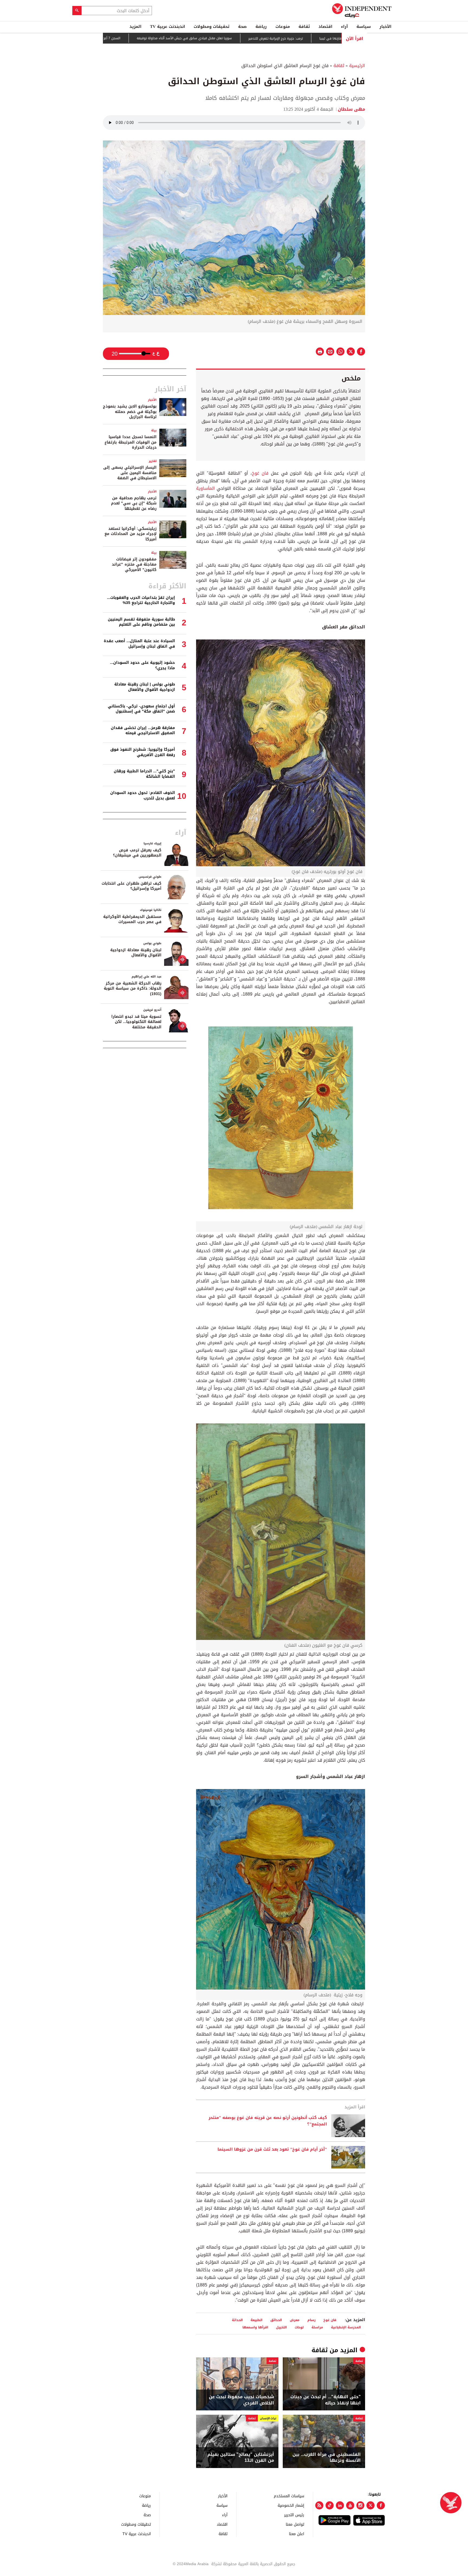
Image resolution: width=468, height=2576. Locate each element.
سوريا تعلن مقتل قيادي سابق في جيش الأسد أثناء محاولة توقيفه (257, 38)
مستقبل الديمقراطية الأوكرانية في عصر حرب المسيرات (132, 919)
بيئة (154, 430)
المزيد (135, 27)
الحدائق (276, 2320)
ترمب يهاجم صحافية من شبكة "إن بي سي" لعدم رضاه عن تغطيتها (134, 503)
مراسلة (317, 2327)
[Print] (320, 352)
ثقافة (304, 27)
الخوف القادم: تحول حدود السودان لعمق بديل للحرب (143, 795)
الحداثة (237, 2320)
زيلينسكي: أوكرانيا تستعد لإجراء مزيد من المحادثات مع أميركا (131, 534)
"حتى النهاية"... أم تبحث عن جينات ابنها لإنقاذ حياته (326, 2400)
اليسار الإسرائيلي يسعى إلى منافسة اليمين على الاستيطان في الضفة (130, 473)
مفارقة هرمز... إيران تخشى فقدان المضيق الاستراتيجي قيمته (143, 731)
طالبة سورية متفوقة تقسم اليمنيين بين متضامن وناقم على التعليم (141, 622)
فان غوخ (261, 473)
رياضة (261, 27)
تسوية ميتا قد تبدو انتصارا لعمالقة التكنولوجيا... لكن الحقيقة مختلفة (136, 1022)
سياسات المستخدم (289, 2496)
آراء (344, 27)
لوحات (299, 2327)
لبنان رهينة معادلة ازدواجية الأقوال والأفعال (136, 953)
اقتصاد (325, 27)
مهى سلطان (351, 109)
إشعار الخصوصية (291, 2505)
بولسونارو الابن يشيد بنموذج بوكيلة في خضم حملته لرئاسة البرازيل (130, 412)
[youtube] (350, 2505)
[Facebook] (381, 2505)
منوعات (283, 27)
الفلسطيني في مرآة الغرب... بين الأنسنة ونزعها (327, 2458)
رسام (311, 2320)
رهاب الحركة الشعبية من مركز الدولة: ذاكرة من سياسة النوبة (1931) (133, 989)
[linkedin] (340, 2505)
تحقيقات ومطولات (212, 27)
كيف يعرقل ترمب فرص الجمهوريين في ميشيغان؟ (137, 853)
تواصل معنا (295, 2524)
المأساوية (205, 488)
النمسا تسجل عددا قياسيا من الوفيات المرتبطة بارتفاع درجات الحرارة (131, 442)
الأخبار (385, 27)
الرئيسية (357, 66)
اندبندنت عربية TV (168, 27)
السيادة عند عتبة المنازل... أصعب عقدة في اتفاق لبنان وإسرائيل (139, 644)
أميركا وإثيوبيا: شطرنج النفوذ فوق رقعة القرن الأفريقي (143, 752)
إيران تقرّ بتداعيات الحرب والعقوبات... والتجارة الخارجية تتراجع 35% (141, 600)
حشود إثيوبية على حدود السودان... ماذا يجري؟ (142, 665)
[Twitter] (370, 2505)
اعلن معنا (297, 2534)
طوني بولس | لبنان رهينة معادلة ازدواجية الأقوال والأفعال (145, 687)
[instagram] (360, 2505)
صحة (242, 27)
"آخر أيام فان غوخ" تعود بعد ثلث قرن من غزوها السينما (272, 2150)
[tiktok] (330, 2505)
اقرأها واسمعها (255, 2327)
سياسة (364, 27)
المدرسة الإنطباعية (346, 2327)
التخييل (281, 2327)
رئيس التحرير (294, 2515)
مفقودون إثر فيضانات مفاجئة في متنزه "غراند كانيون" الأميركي (134, 565)
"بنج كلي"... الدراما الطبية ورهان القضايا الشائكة (144, 774)
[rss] (319, 2505)
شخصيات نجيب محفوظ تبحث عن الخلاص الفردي (241, 2400)
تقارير (153, 461)
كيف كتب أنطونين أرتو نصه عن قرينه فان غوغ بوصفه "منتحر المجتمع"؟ (268, 2121)
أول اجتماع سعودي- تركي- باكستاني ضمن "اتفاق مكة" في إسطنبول (141, 709)
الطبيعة (256, 2320)
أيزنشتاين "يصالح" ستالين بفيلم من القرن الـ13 (241, 2458)
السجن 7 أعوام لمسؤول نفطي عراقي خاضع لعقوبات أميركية (150, 38)
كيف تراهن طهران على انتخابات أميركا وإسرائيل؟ (131, 886)
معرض (295, 2320)
